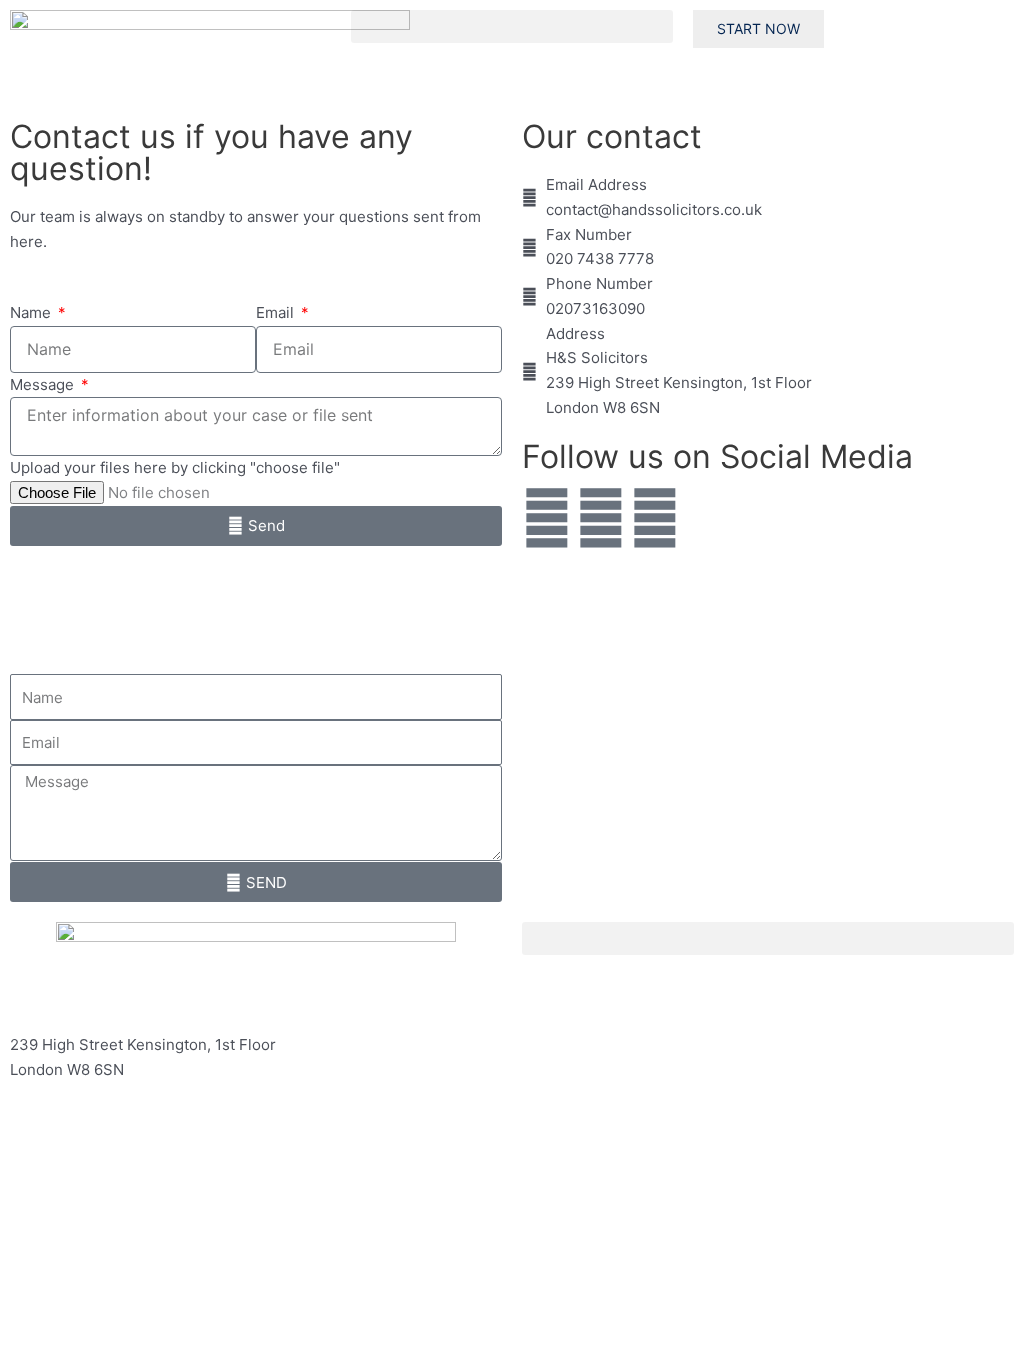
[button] (511, 26)
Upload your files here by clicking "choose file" (175, 467)
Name (32, 312)
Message (44, 384)
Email (277, 312)
